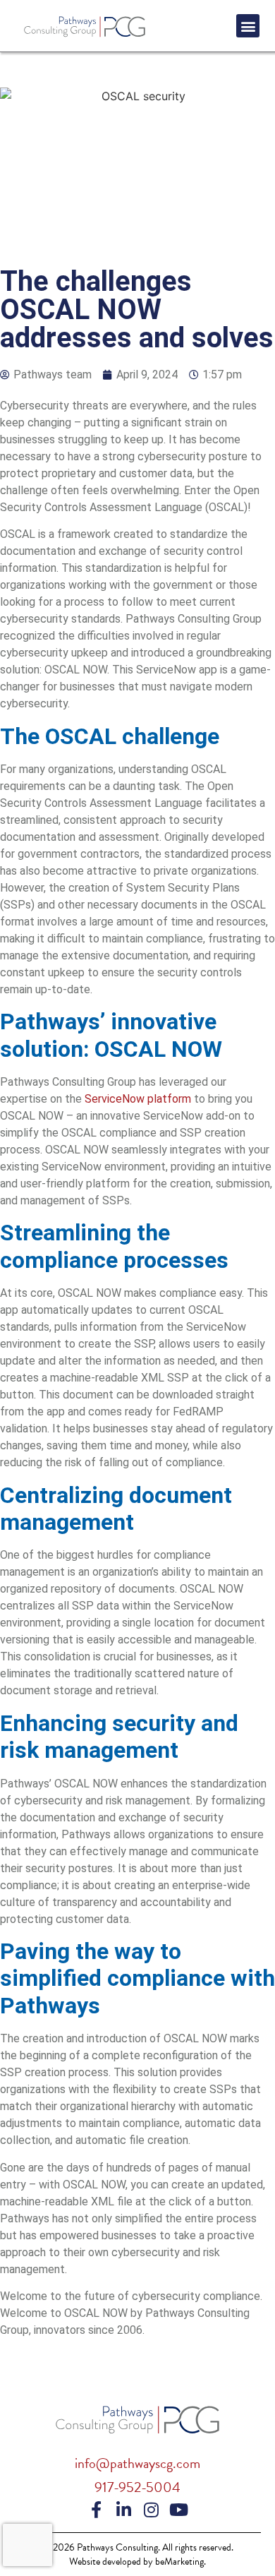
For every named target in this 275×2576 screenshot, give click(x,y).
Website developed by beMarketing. (137, 2562)
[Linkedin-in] (124, 2510)
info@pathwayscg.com (137, 2463)
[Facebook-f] (97, 2510)
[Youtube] (179, 2510)
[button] (248, 26)
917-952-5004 (137, 2487)
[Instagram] (152, 2510)
